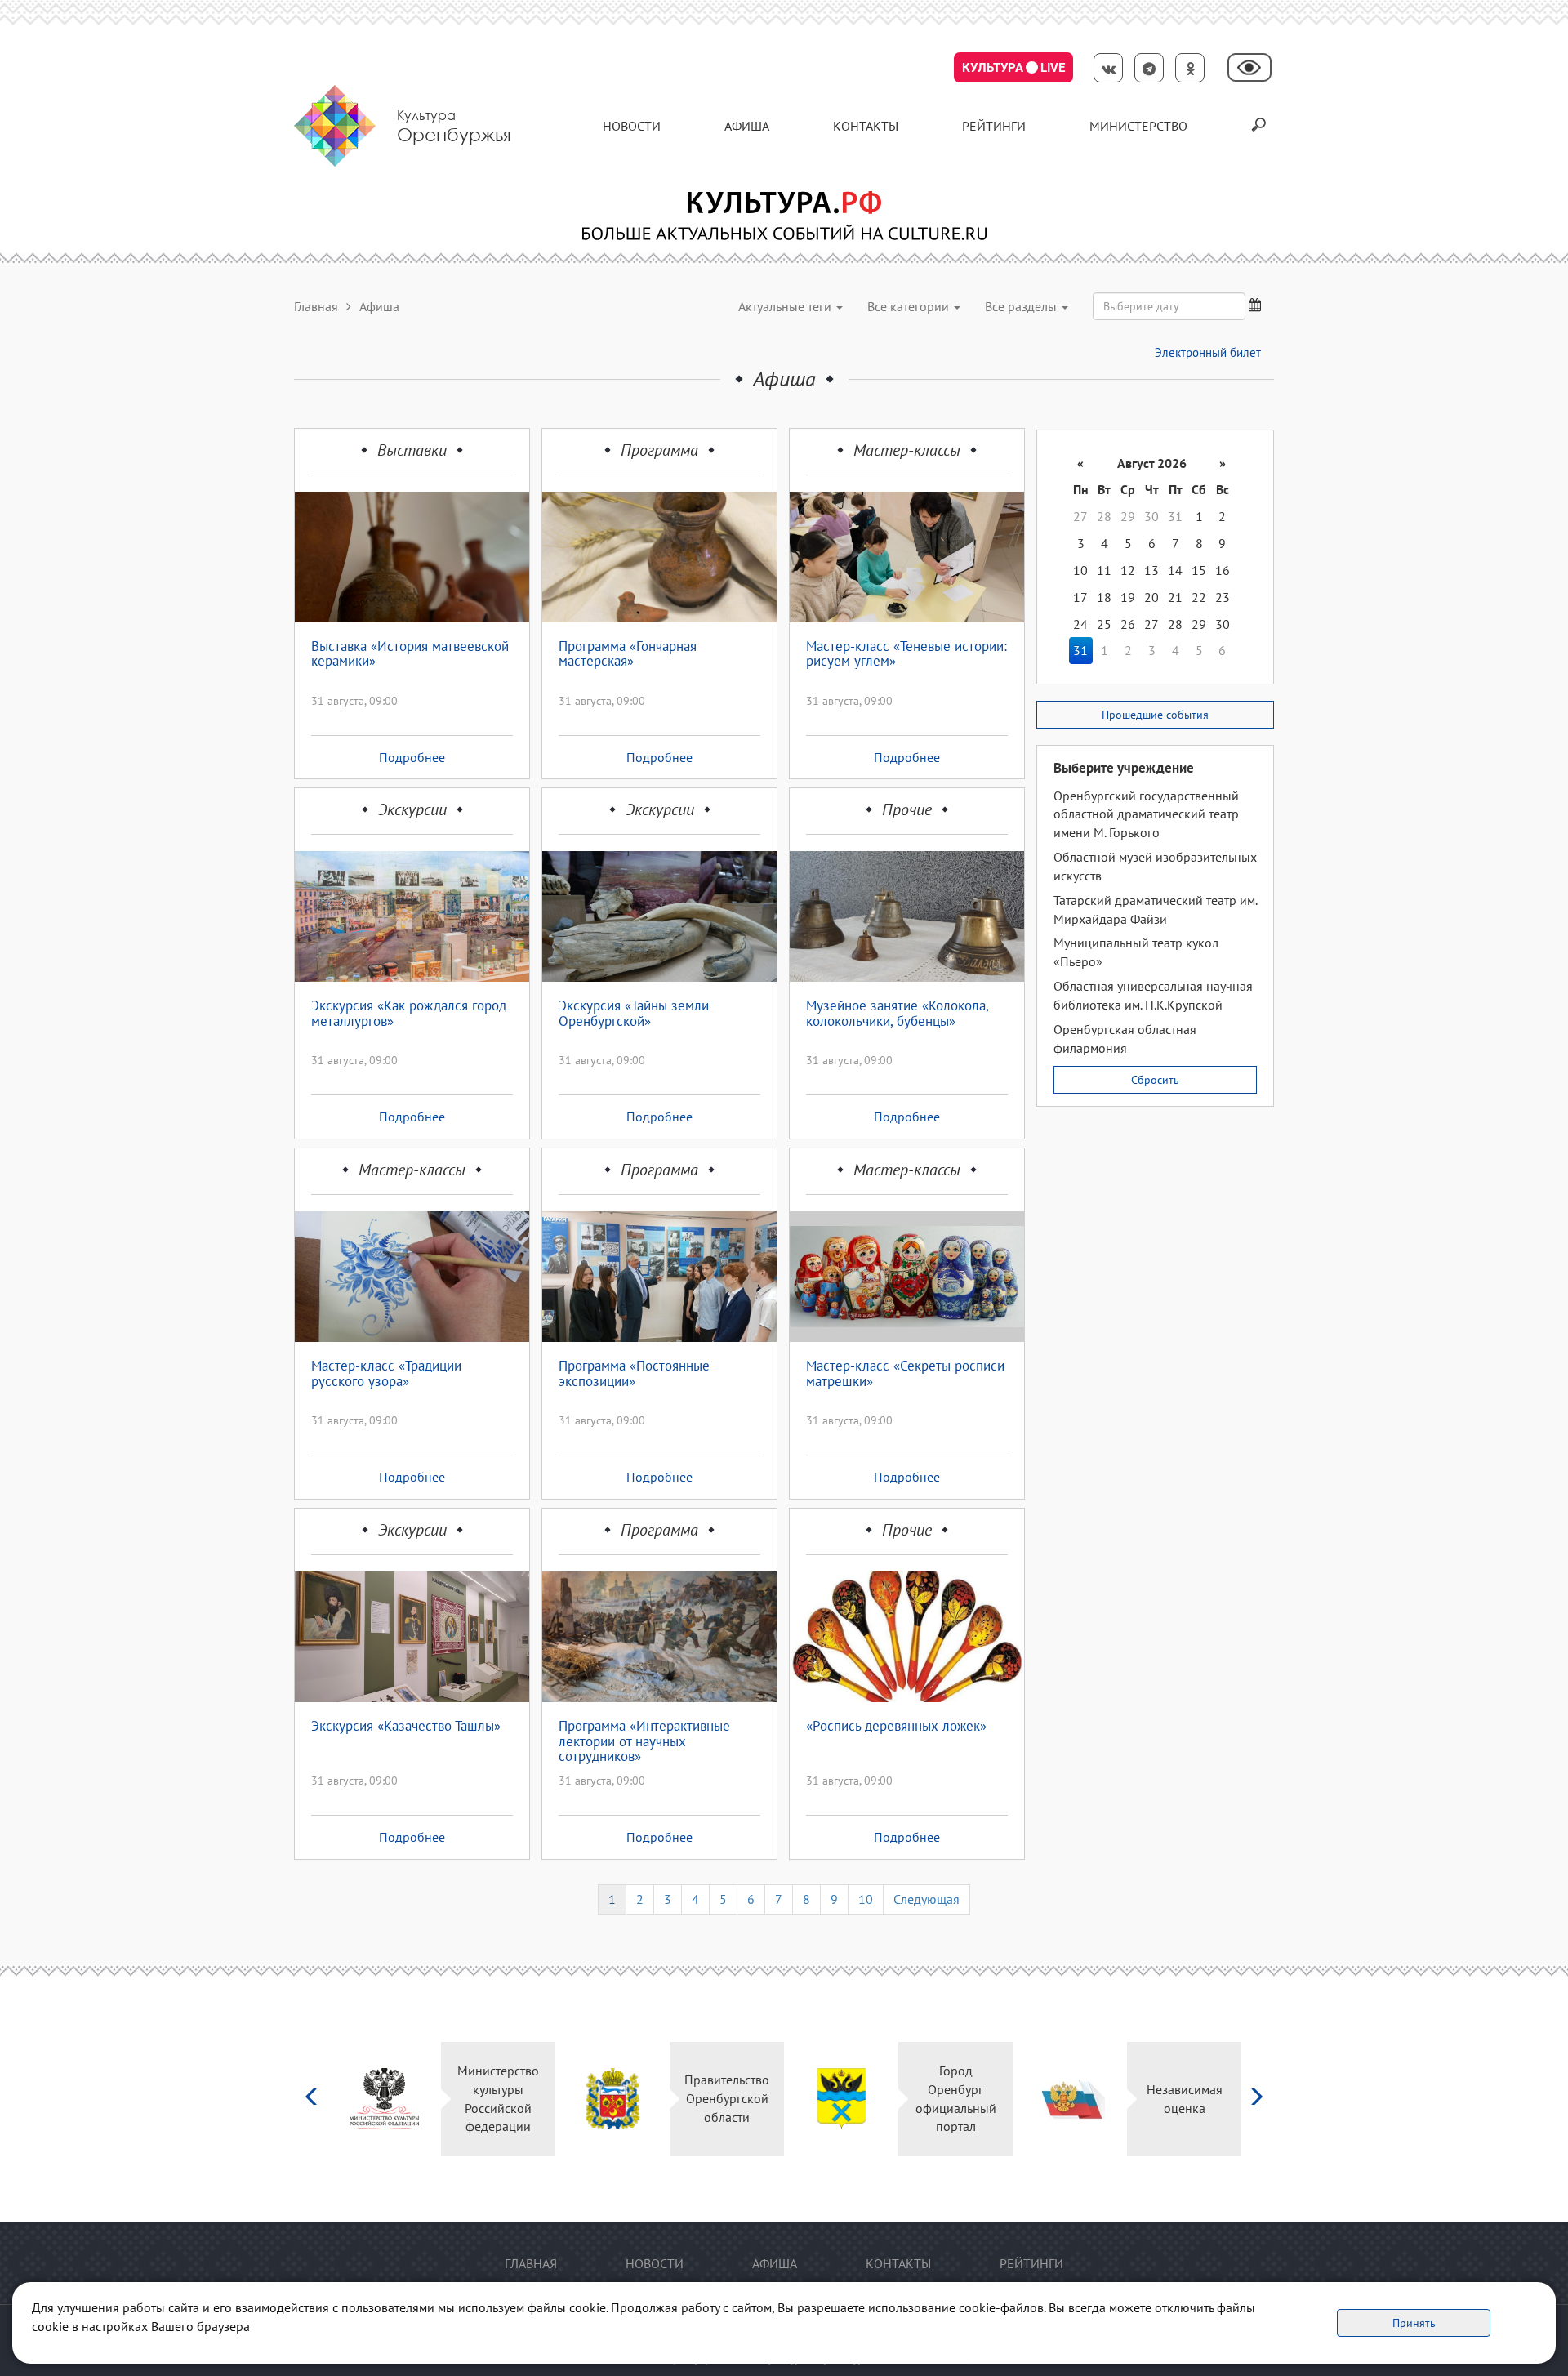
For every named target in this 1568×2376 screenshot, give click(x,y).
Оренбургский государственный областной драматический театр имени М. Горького (1146, 814)
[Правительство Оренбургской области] (385, 2099)
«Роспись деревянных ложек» (896, 1727)
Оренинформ (1186, 2098)
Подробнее (412, 757)
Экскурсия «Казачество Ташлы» (406, 1727)
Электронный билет (1208, 352)
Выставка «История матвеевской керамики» (410, 655)
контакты (866, 126)
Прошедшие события (1155, 715)
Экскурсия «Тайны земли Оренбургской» (634, 1014)
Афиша (747, 126)
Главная (316, 306)
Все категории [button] (910, 306)
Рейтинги (994, 126)
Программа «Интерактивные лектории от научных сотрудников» (644, 1741)
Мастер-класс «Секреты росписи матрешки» (905, 1374)
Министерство (1138, 126)
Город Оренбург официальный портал (728, 2099)
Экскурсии (412, 809)
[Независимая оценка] (842, 2099)
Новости (632, 126)
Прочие (907, 809)
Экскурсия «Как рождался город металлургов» (409, 1014)
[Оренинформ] (1071, 2099)
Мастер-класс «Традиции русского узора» (386, 1374)
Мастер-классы (907, 450)
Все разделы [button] (1022, 306)
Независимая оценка (957, 2099)
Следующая (927, 1899)
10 (866, 1899)
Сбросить (1155, 1080)
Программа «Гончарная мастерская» (628, 655)
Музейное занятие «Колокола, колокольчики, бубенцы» (897, 1014)
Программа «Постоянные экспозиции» (634, 1374)
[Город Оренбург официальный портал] (614, 2099)
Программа (659, 450)
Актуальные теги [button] (786, 306)
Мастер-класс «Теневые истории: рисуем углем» (906, 655)
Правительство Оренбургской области (500, 2098)
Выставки (412, 450)
